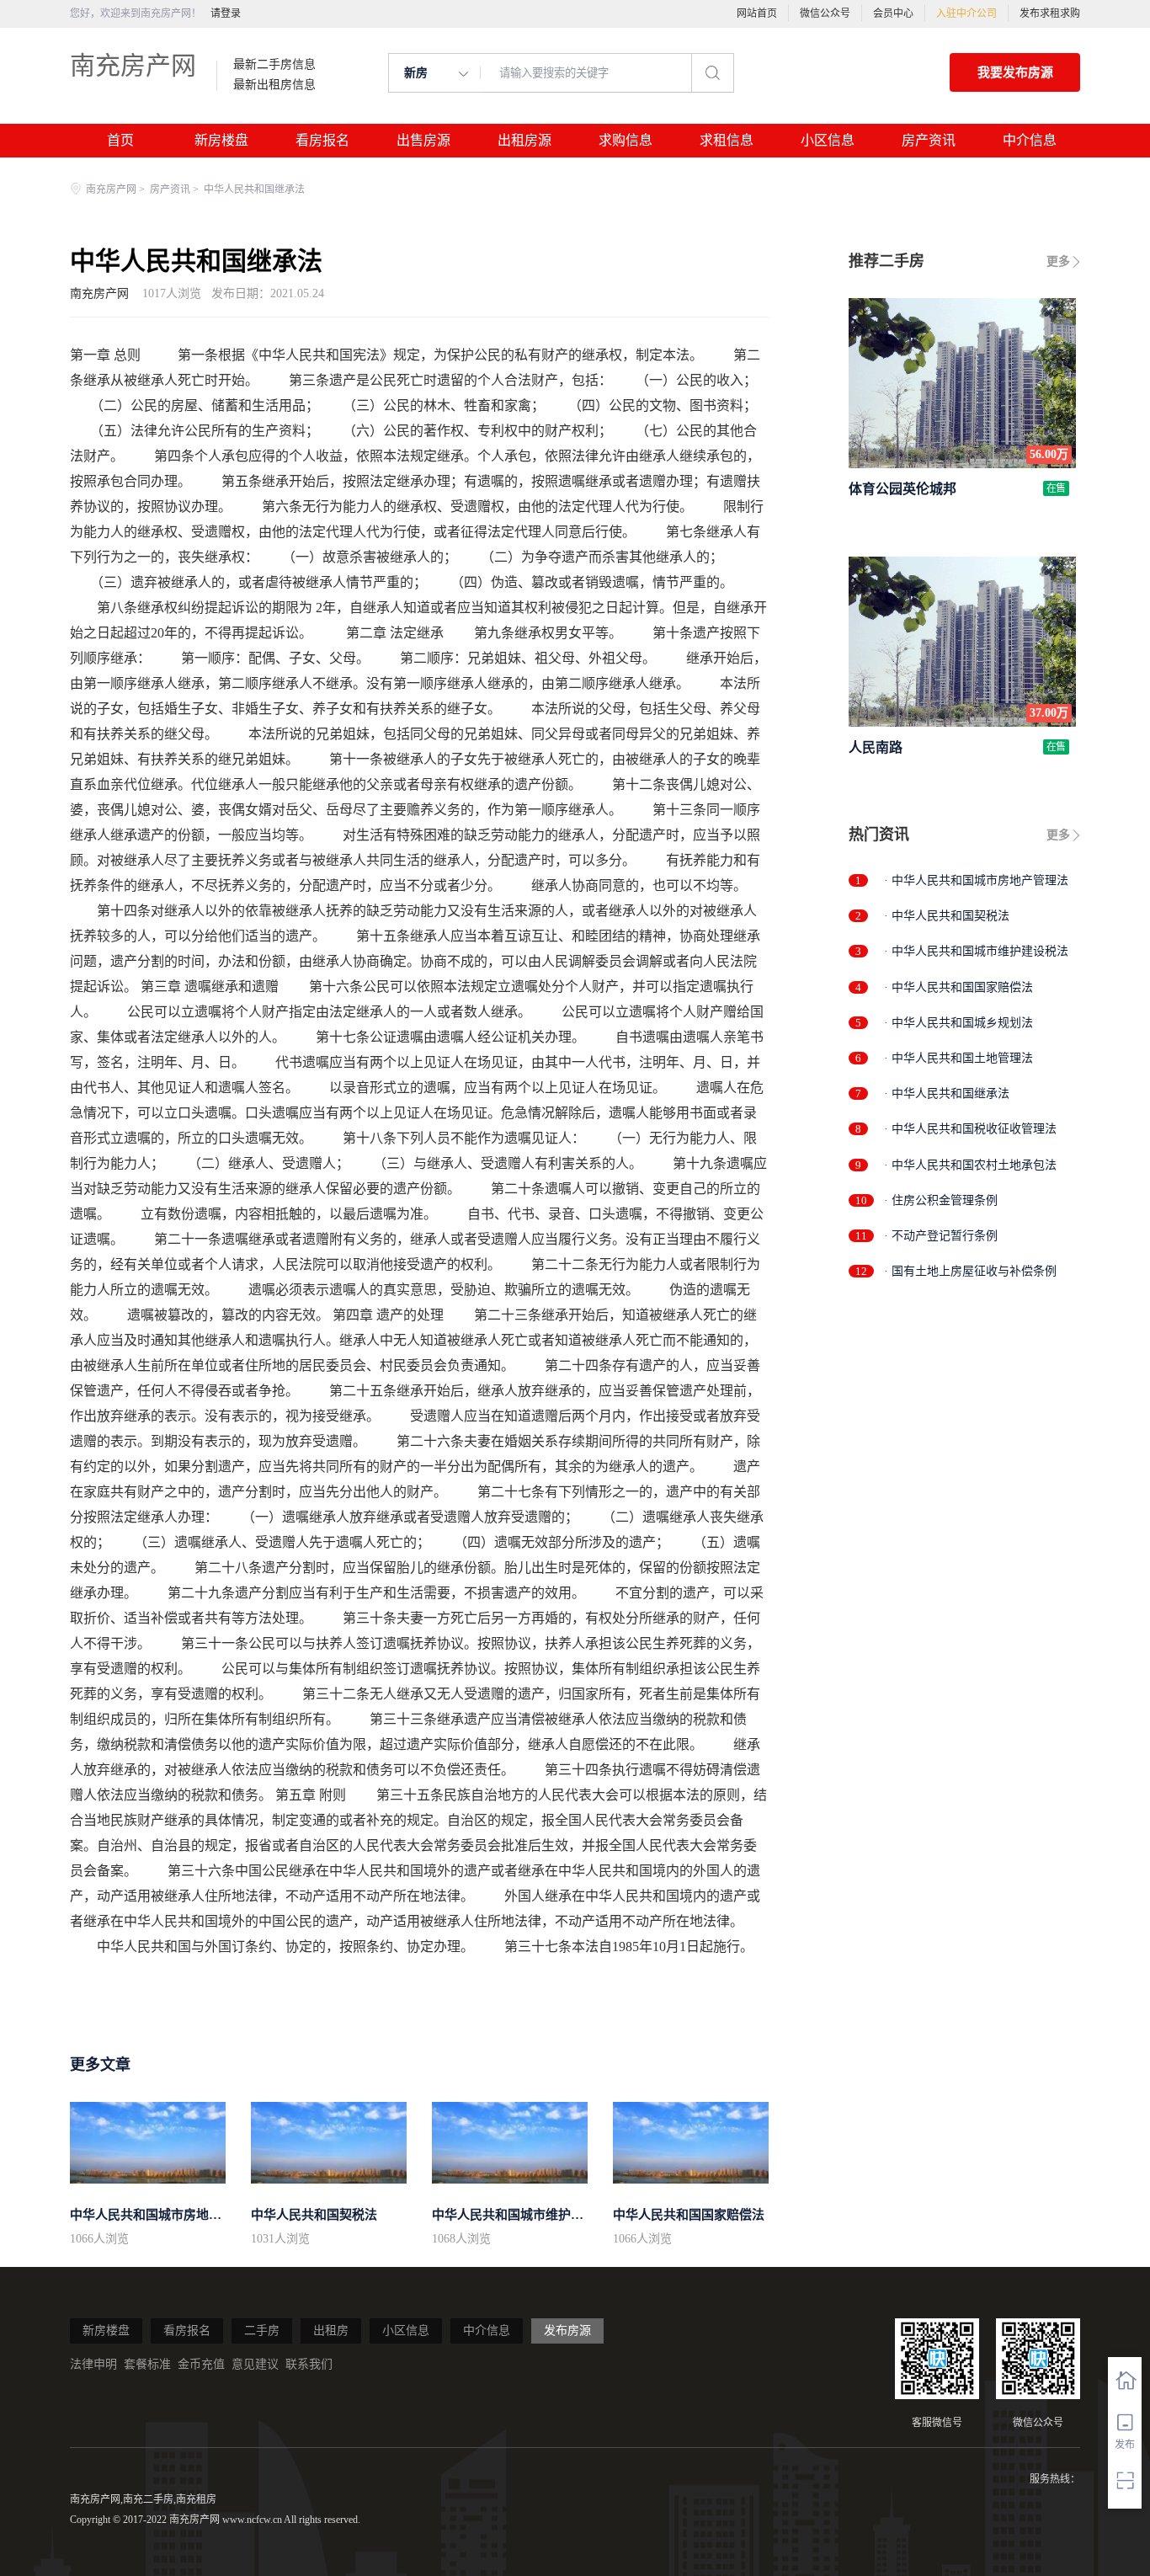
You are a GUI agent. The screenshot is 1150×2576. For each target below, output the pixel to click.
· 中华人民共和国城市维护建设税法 (976, 951)
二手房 (262, 2331)
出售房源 (423, 140)
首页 (120, 140)
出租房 (331, 2331)
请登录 (226, 13)
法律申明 (93, 2364)
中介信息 (1030, 140)
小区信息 (828, 140)
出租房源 (524, 140)
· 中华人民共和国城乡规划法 (958, 1023)
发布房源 (567, 2331)
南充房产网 (133, 65)
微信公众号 (825, 13)
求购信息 (626, 140)
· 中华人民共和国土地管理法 (958, 1058)
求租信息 (727, 140)
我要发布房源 (1015, 72)
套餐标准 (147, 2364)
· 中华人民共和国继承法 (947, 1093)
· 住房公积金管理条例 (941, 1200)
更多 (1058, 261)
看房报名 (322, 140)
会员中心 (893, 13)
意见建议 (255, 2364)
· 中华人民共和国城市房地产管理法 (976, 880)
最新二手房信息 (274, 65)
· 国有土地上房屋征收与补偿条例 (970, 1271)
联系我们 (309, 2364)
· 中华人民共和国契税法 (947, 916)
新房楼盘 (221, 140)
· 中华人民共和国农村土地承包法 (970, 1165)
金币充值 (201, 2364)
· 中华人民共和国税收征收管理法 (970, 1129)
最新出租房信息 (274, 85)
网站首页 (757, 13)
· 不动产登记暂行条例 (941, 1236)
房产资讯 (929, 140)
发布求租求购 (1050, 13)
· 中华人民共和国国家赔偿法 (958, 987)
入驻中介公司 (966, 13)
